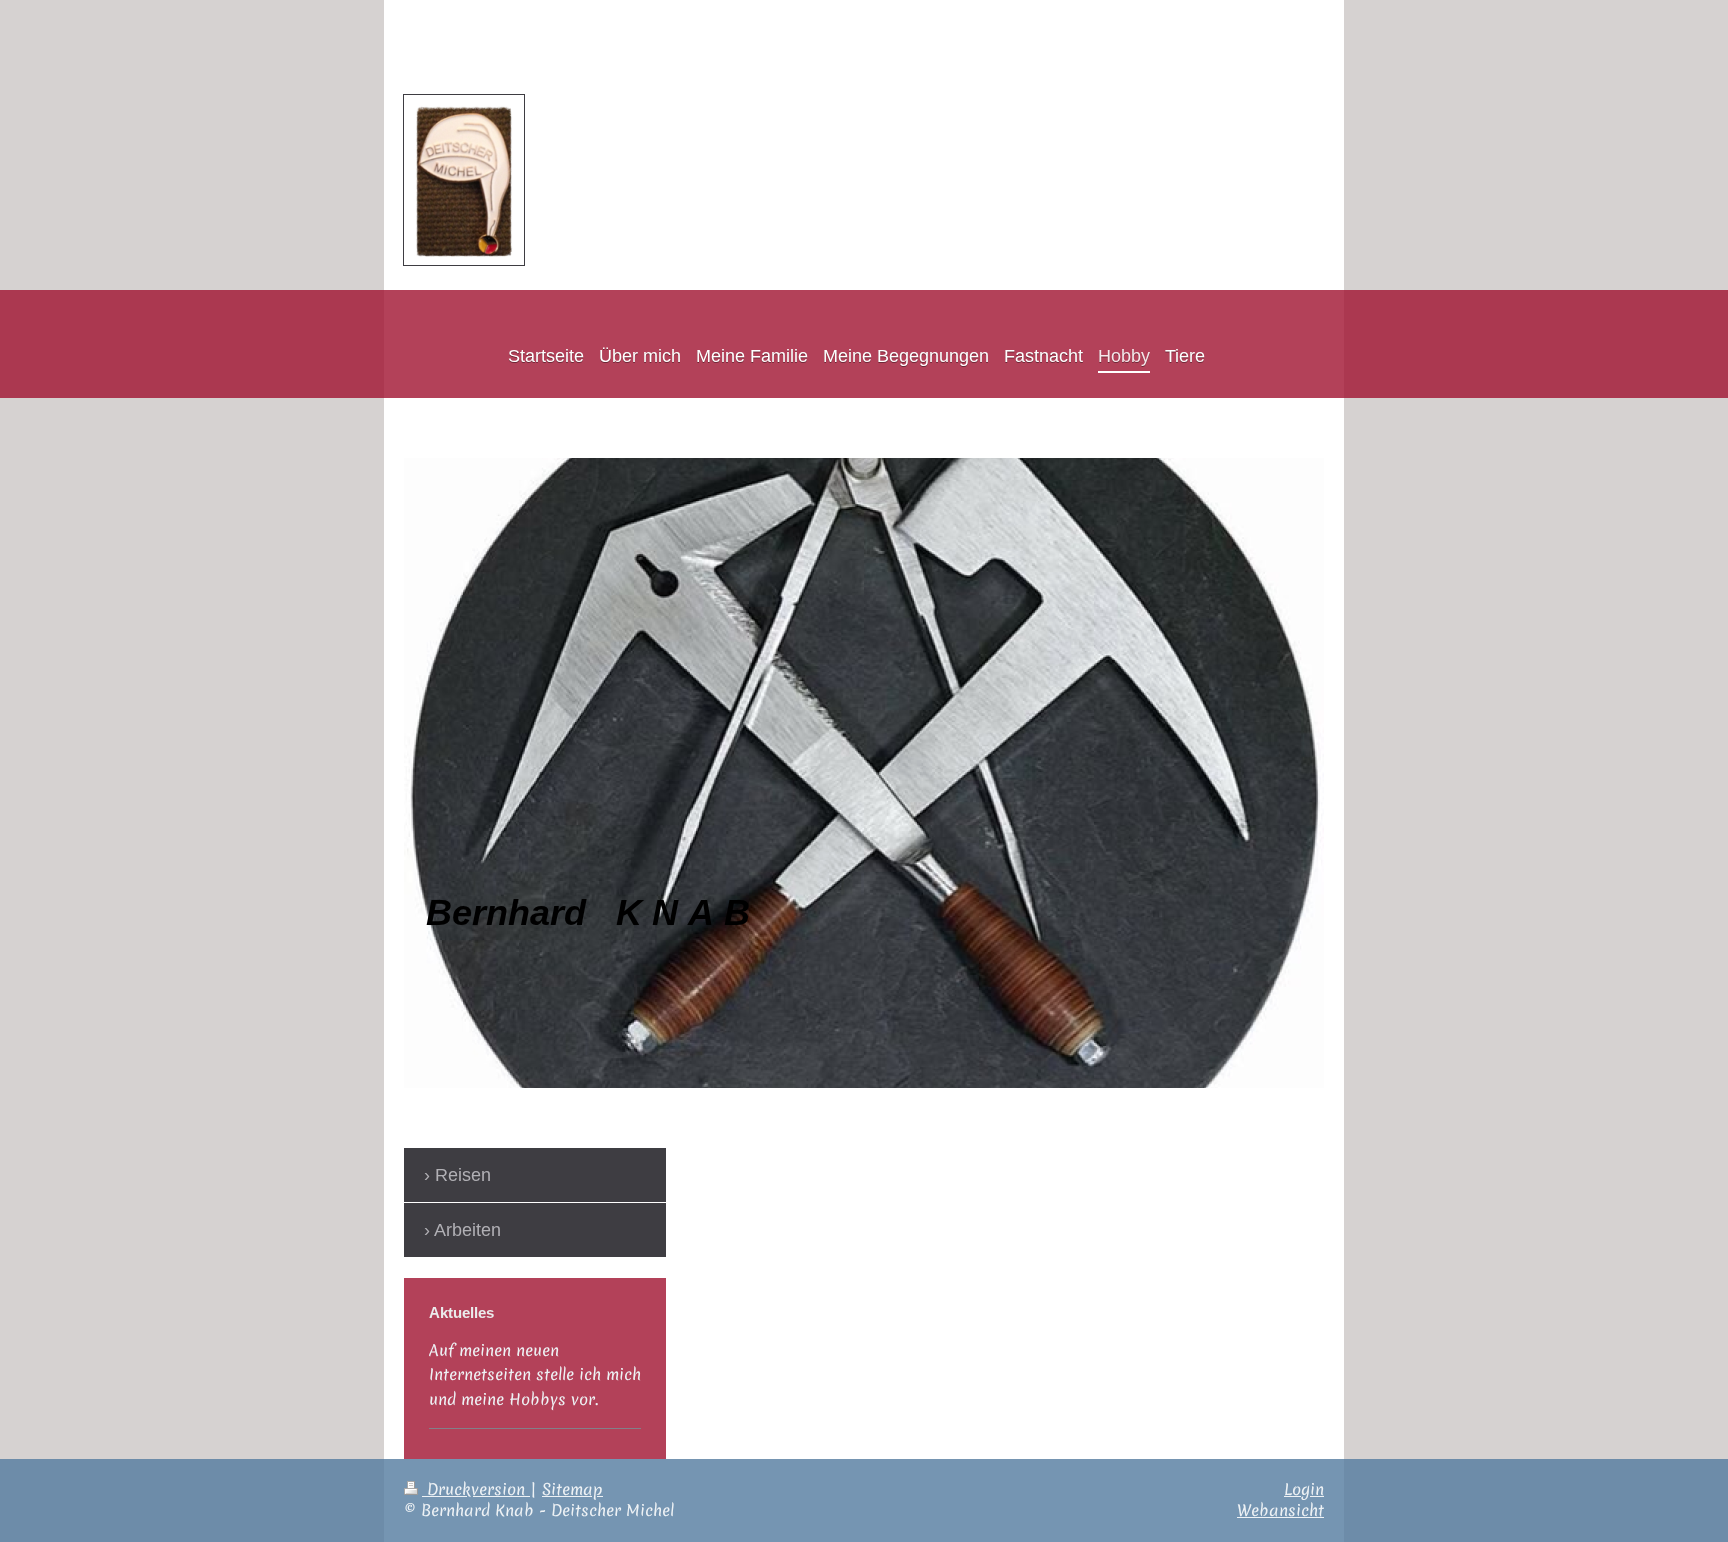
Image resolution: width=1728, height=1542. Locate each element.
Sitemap (572, 1489)
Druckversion (476, 1489)
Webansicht (1280, 1510)
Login (1304, 1489)
